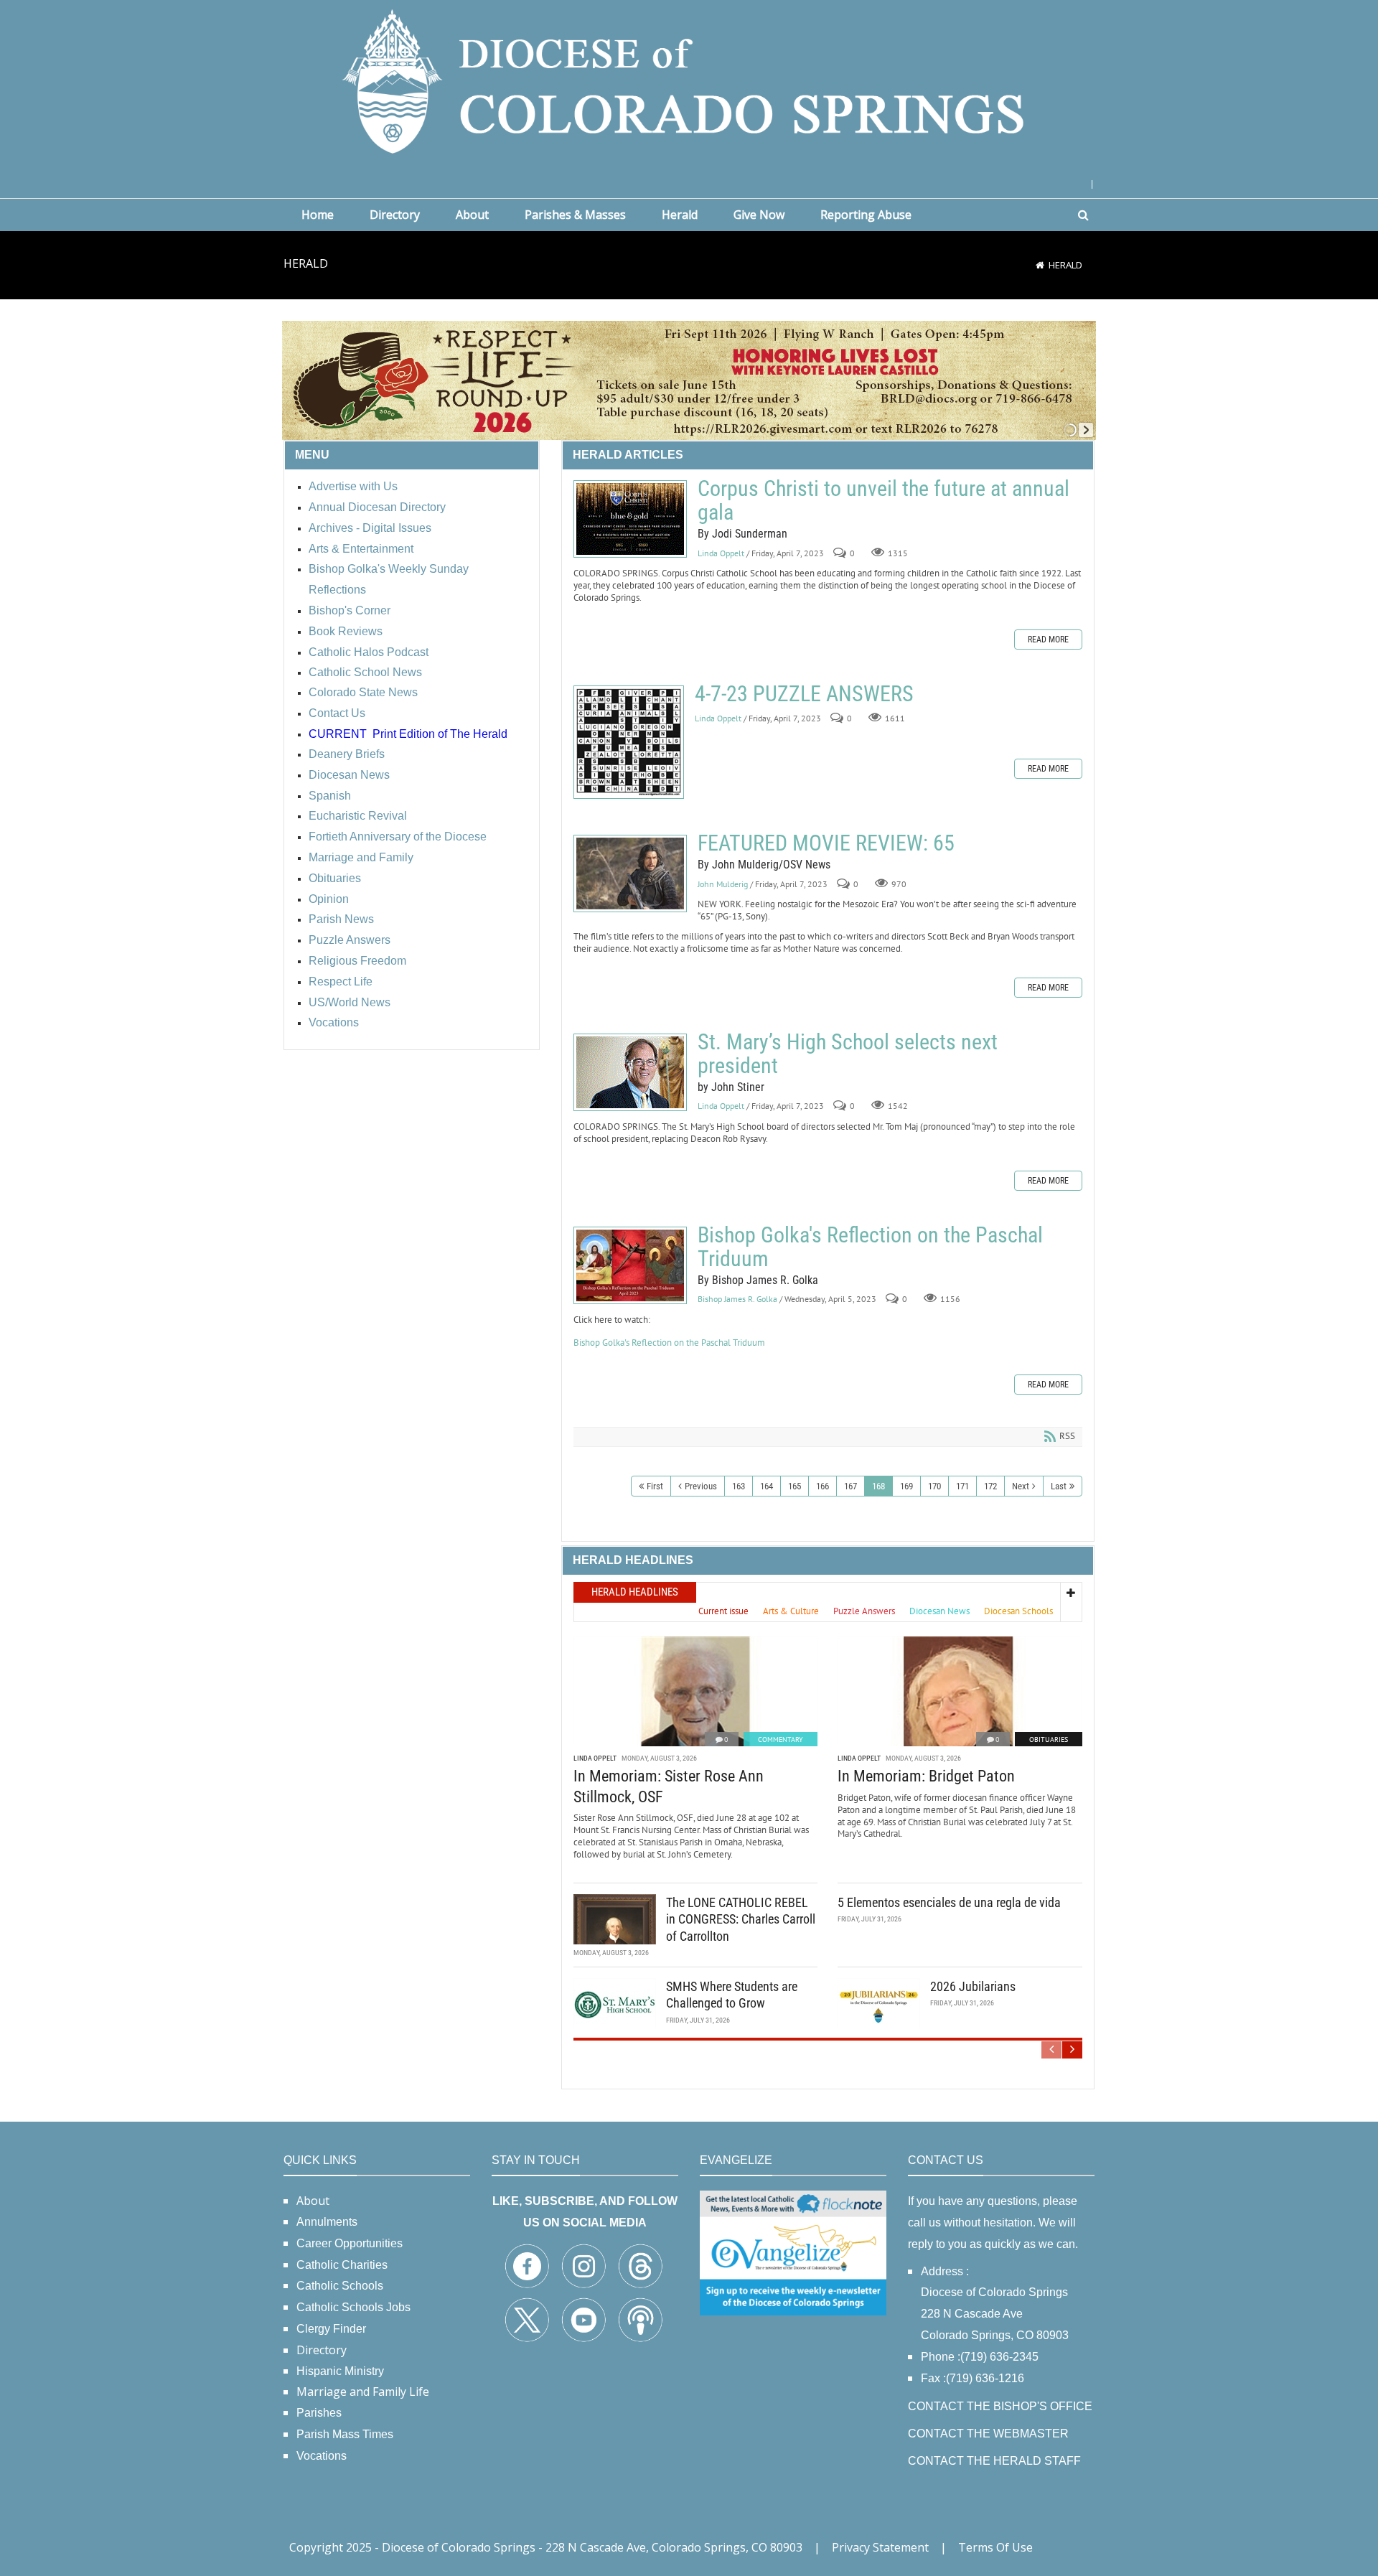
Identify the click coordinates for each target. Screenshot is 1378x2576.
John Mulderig (723, 884)
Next (1021, 1486)
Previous (701, 1486)
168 (878, 1486)
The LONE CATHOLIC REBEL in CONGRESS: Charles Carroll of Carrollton (741, 1919)
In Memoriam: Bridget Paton (926, 1776)
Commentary (781, 1739)
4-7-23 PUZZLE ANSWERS (629, 742)
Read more (1048, 640)
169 (906, 1486)
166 (822, 1486)
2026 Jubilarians (973, 1986)
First (655, 1486)
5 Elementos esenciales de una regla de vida (949, 1902)
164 (767, 1486)
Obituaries (1049, 1739)
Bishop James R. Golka (737, 1299)
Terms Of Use (995, 2547)
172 (990, 1486)
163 (739, 1486)
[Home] (1040, 265)
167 (850, 1486)
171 (962, 1486)
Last (1059, 1486)
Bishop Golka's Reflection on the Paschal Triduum (630, 1265)
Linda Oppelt (721, 553)
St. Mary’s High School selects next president (630, 1072)
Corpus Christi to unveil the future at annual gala (630, 519)
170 (934, 1486)
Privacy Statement (880, 2547)
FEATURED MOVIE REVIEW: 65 (630, 874)
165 (795, 1486)
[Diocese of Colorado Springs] (689, 80)
